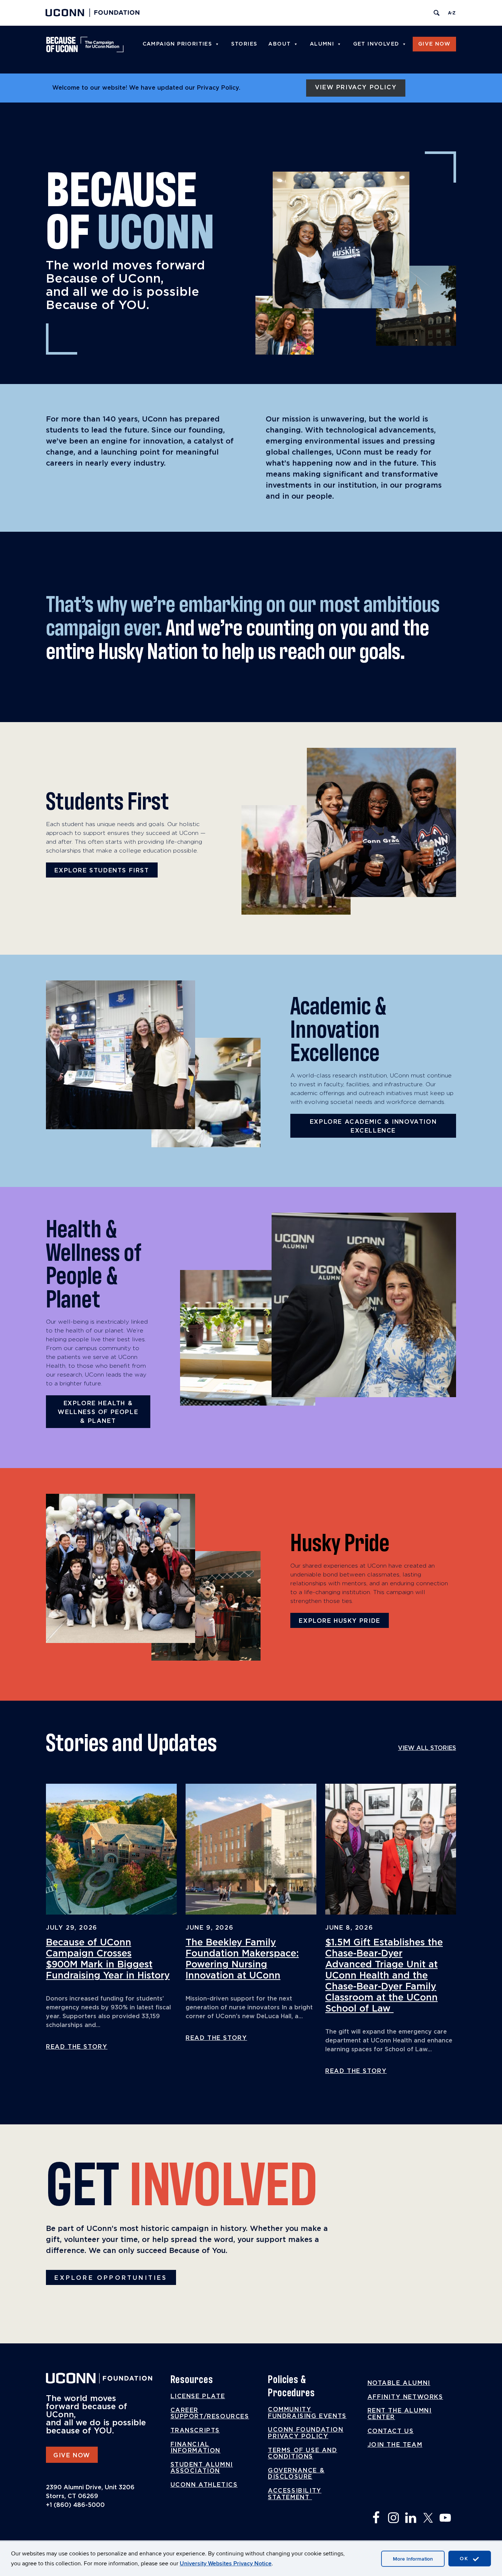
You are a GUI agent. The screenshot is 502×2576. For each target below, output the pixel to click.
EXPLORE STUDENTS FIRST (102, 871)
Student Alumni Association (202, 2468)
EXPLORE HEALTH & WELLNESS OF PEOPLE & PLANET (98, 1412)
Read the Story (77, 2047)
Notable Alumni (399, 2383)
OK (465, 2559)
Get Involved (376, 44)
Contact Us (391, 2431)
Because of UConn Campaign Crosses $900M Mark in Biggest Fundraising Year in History (108, 1959)
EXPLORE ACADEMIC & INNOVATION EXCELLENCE (373, 1126)
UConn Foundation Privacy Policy (306, 2433)
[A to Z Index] (452, 13)
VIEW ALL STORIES (427, 1748)
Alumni (322, 44)
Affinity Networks (405, 2397)
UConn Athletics (204, 2485)
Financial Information (196, 2448)
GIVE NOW (72, 2455)
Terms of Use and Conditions (303, 2454)
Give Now (434, 44)
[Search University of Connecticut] (437, 13)
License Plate (198, 2396)
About (279, 44)
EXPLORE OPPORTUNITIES (111, 2278)
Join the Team (395, 2445)
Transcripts (195, 2430)
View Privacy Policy (356, 87)
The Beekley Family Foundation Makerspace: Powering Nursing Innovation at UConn (242, 1959)
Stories (244, 44)
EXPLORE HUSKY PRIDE (339, 1621)
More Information (413, 2559)
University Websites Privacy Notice (226, 2564)
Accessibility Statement (295, 2494)
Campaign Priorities (178, 44)
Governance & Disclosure (296, 2474)
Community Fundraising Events (307, 2413)
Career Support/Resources (210, 2414)
